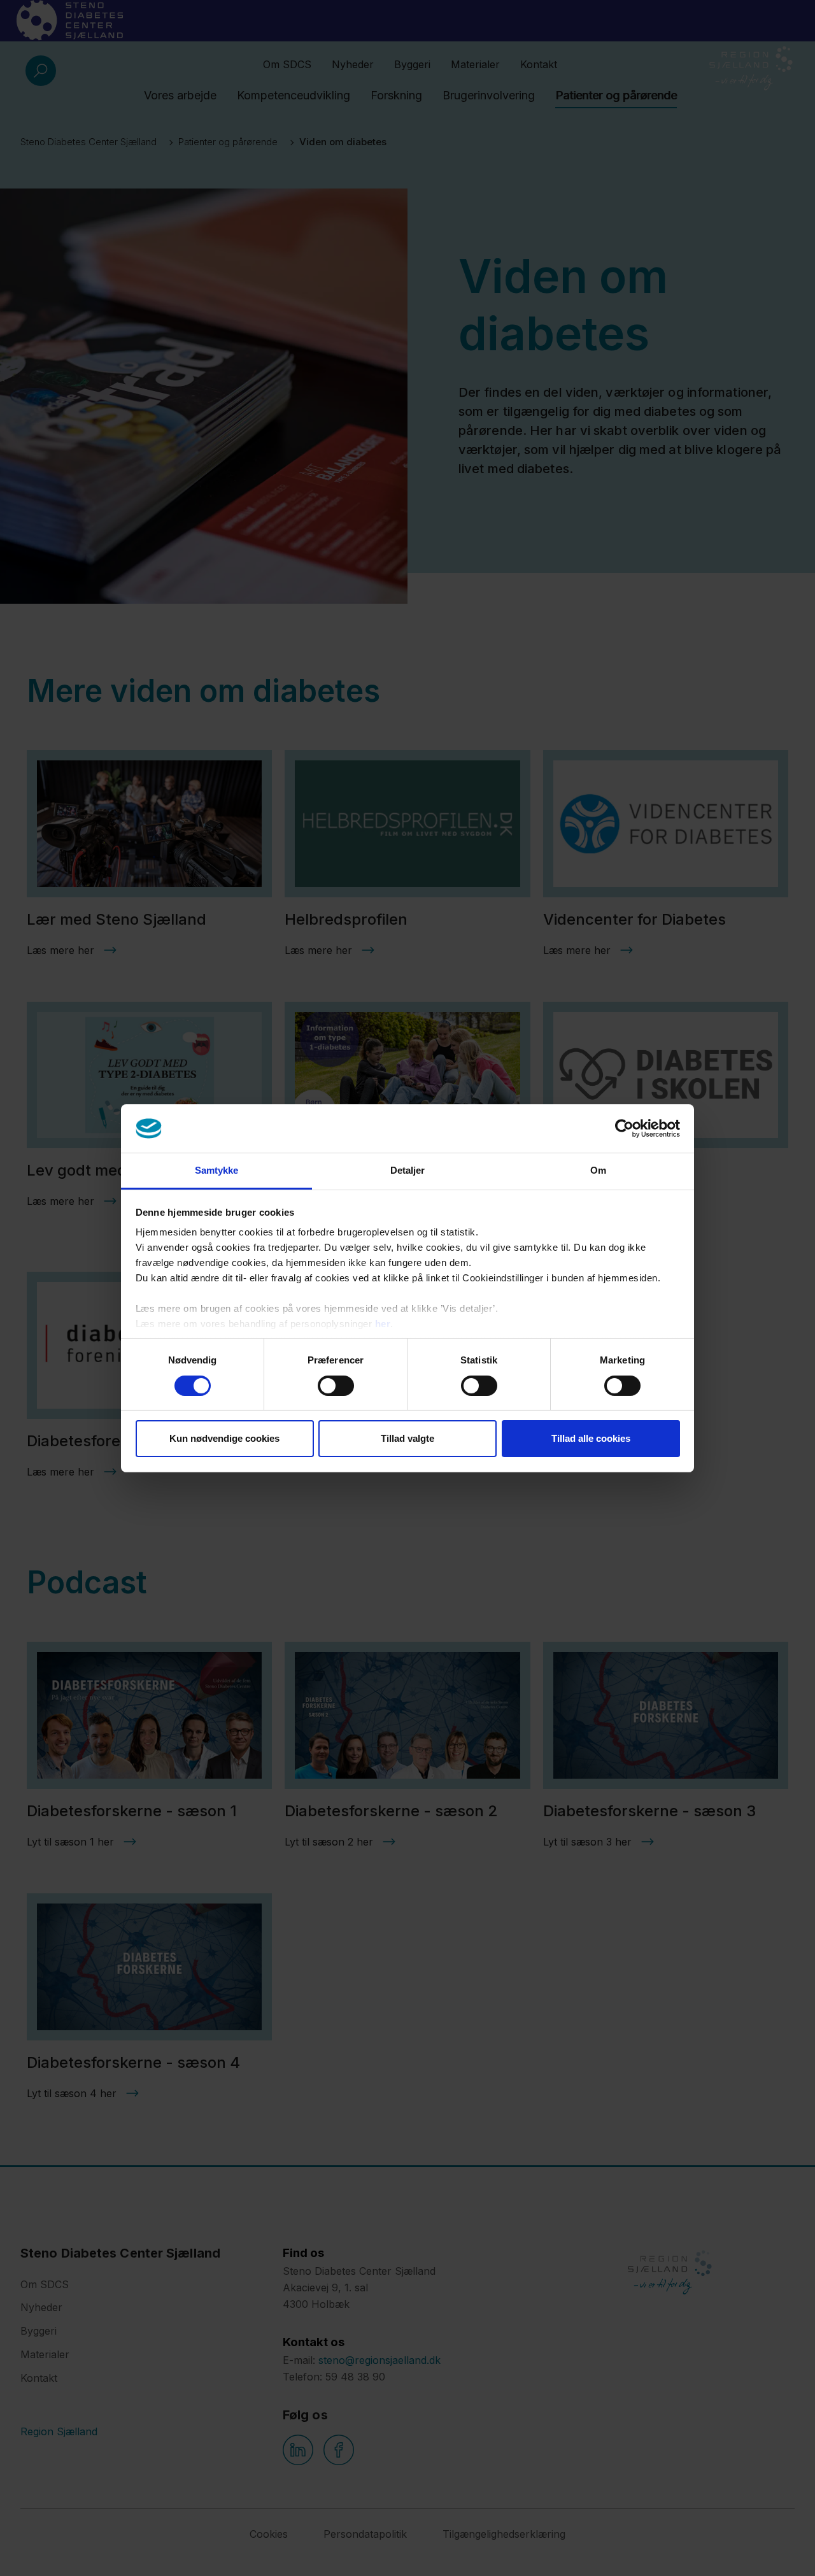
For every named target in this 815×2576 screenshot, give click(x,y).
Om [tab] (598, 1170)
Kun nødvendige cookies (224, 1438)
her (383, 1324)
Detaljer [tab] (408, 1170)
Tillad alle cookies (591, 1438)
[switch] (336, 1386)
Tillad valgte (407, 1438)
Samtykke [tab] (217, 1170)
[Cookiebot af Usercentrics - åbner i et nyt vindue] (624, 1128)
